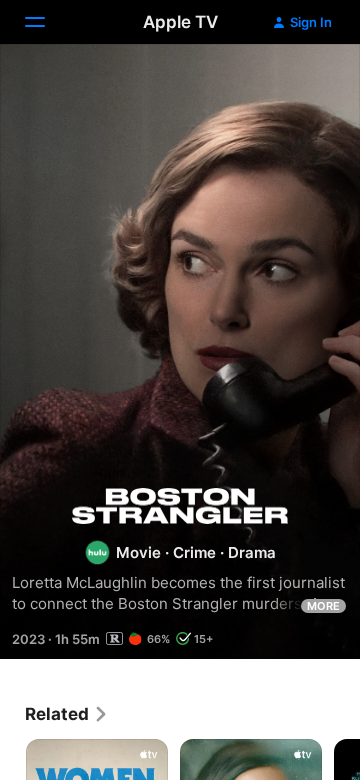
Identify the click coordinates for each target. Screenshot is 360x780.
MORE (323, 606)
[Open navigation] (47, 22)
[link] (67, 714)
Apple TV (180, 22)
